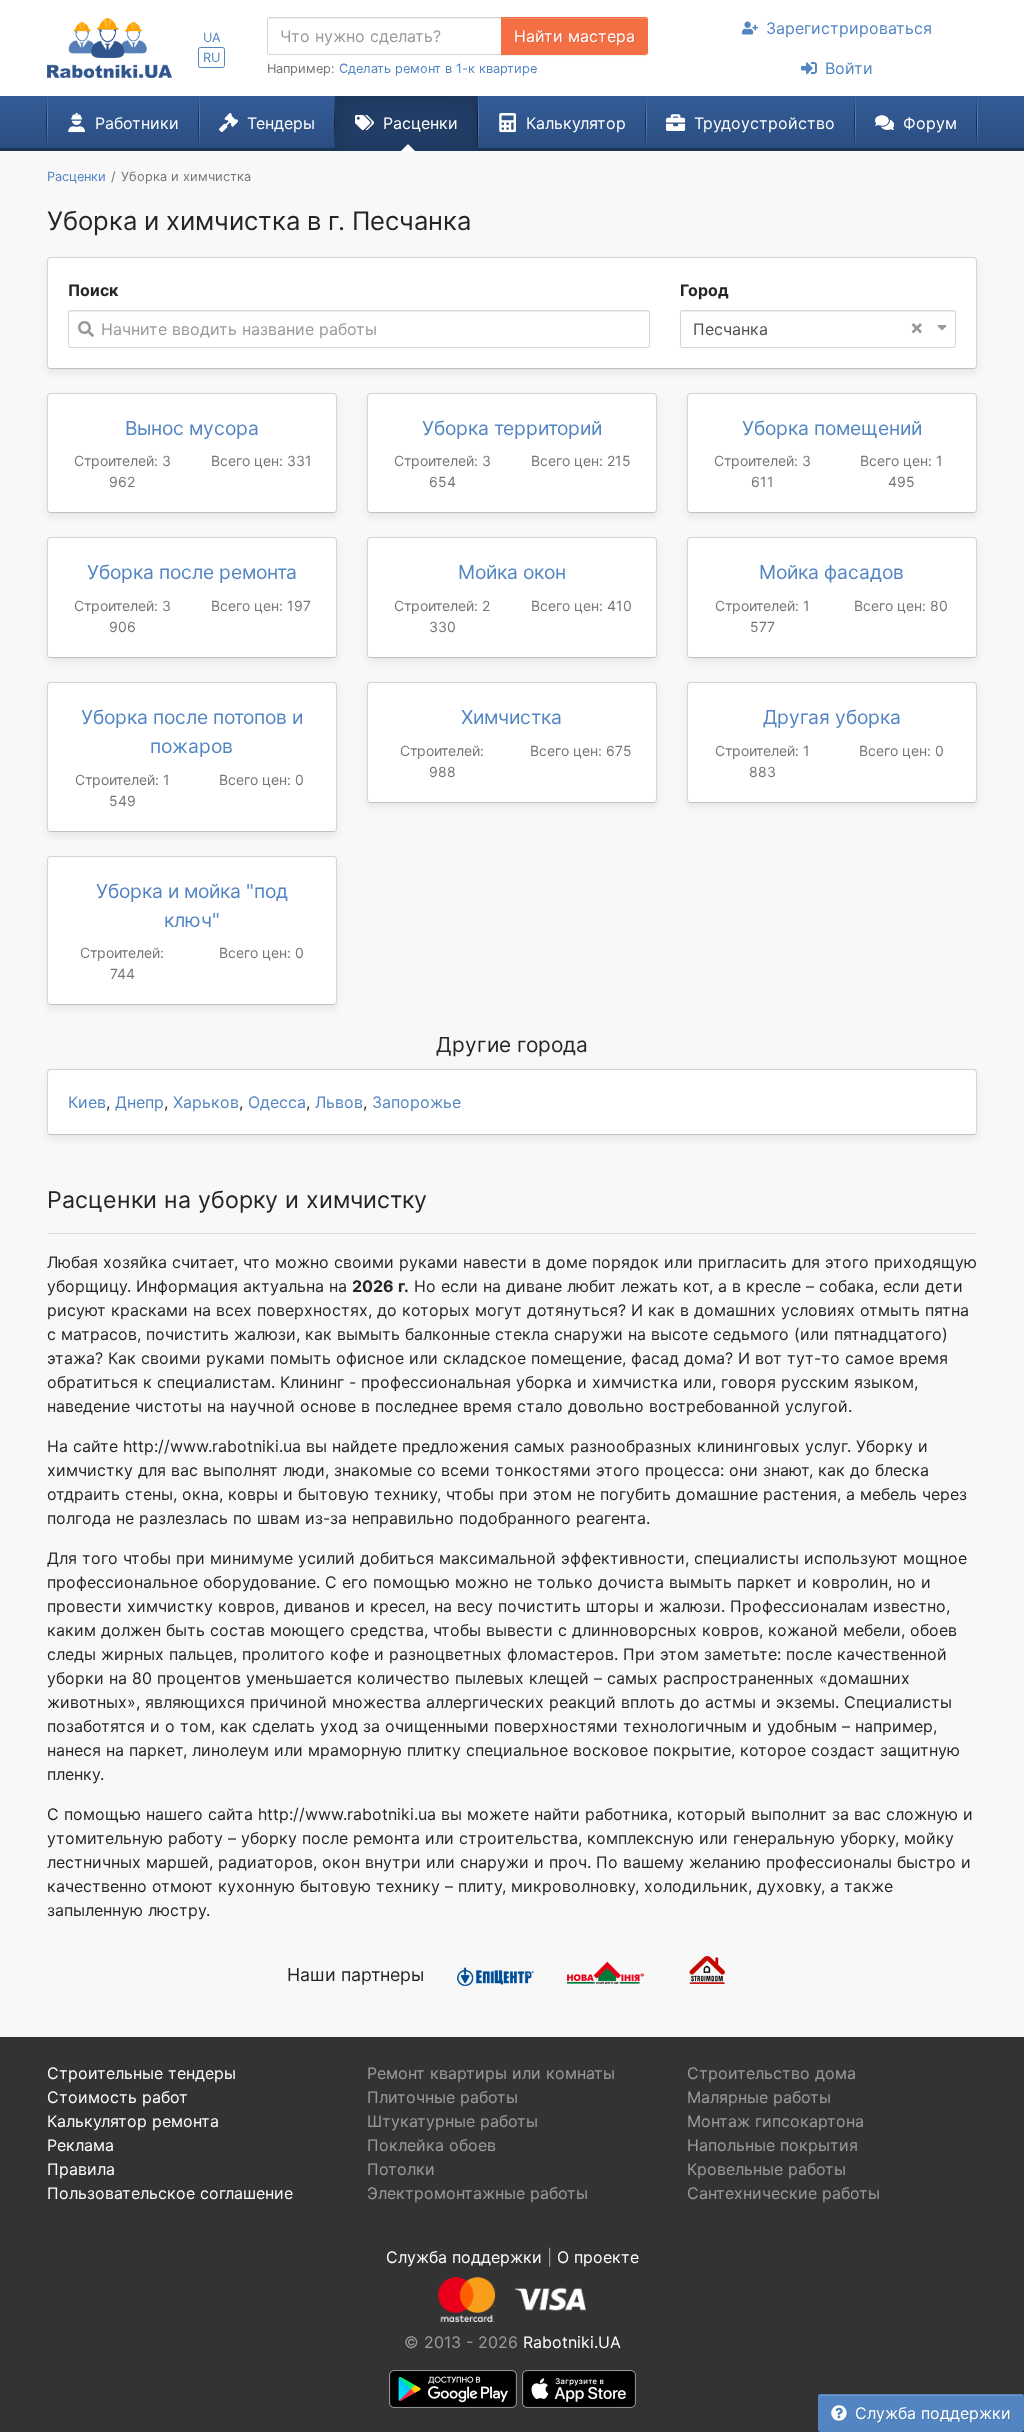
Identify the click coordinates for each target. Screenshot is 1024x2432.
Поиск (93, 290)
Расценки (420, 123)
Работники (137, 123)
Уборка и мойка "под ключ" (192, 905)
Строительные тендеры (141, 2073)
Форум (930, 123)
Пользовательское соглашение (170, 2193)
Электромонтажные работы (477, 2193)
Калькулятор (576, 123)
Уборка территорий (512, 428)
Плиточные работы (442, 2097)
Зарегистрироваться (849, 28)
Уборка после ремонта (192, 572)
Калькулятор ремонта (133, 2121)
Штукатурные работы (452, 2121)
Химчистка (511, 717)
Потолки (401, 2169)
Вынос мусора (192, 428)
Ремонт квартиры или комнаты (491, 2073)
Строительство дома (771, 2073)
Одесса (277, 1102)
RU (211, 57)
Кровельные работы (766, 2169)
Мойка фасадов (831, 572)
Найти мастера (574, 36)
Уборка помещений (832, 428)
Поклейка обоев (431, 2145)
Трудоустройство (764, 123)
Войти (849, 68)
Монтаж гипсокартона (775, 2121)
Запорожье (416, 1102)
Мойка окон (512, 572)
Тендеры (281, 123)
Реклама (80, 2145)
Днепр (139, 1102)
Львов (339, 1102)
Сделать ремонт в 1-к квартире (438, 68)
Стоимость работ (117, 2097)
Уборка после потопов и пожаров (192, 731)
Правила (81, 2169)
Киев (87, 1102)
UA (212, 37)
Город (704, 290)
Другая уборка (832, 717)
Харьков (206, 1102)
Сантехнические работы (783, 2193)
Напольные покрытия (772, 2145)
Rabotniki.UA (572, 2342)
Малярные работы (759, 2097)
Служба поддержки (933, 2413)
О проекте (598, 2257)
